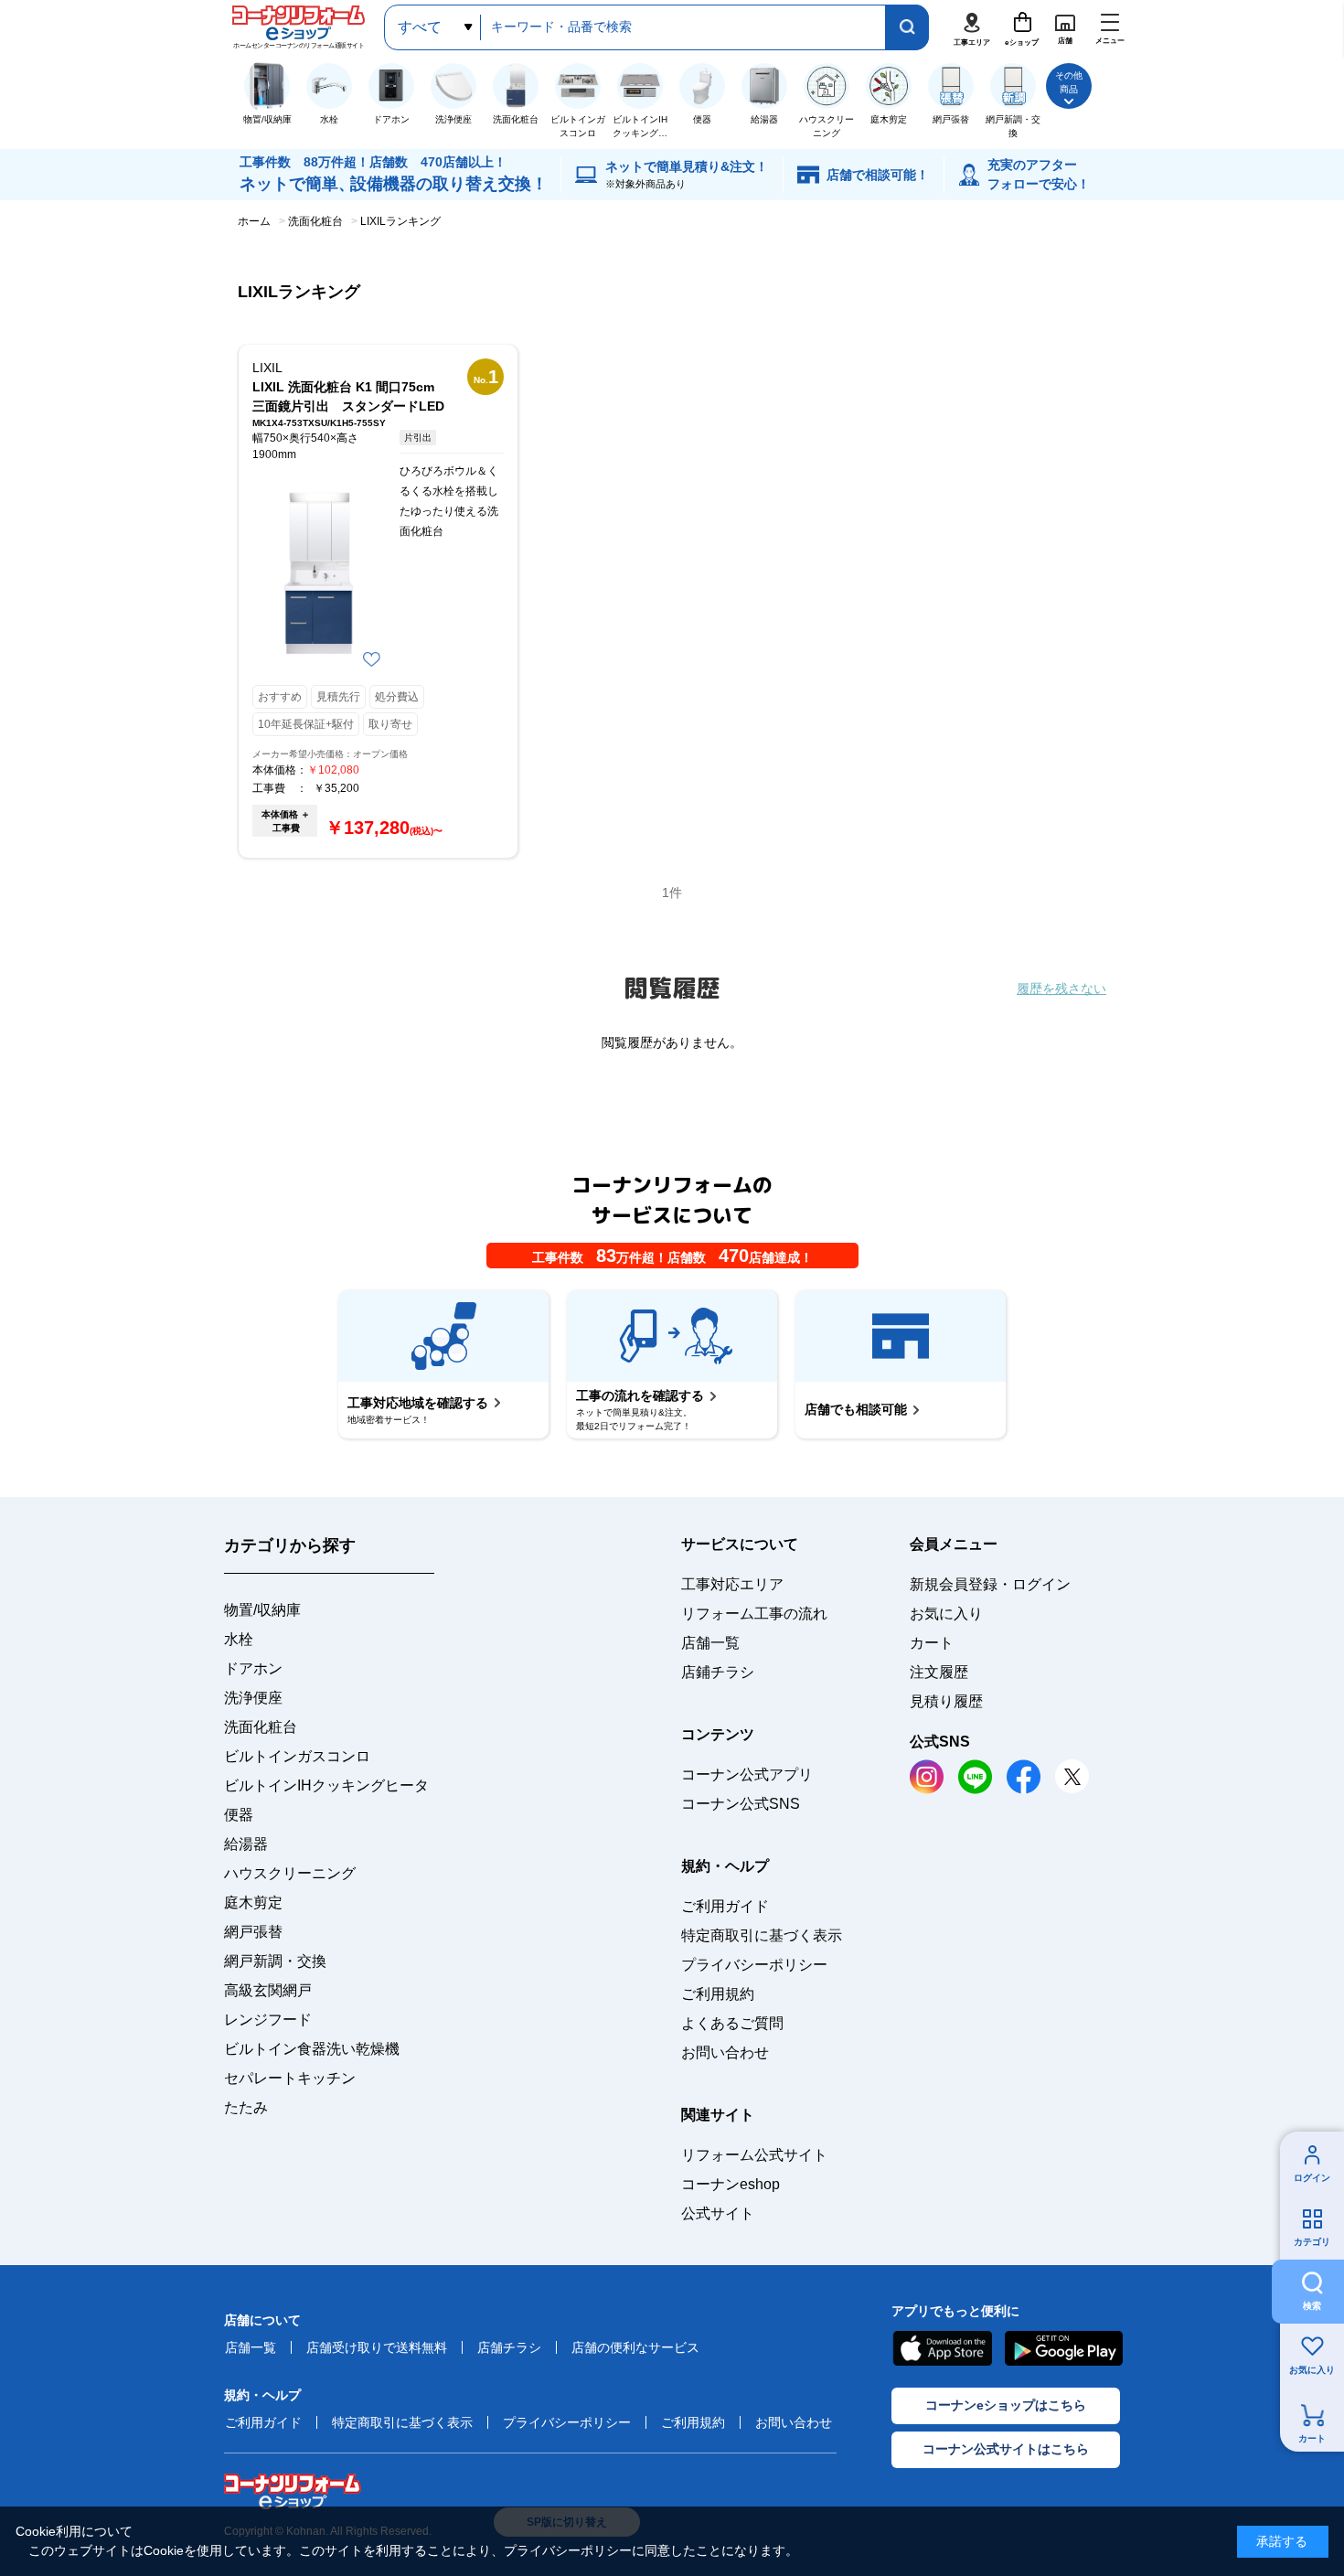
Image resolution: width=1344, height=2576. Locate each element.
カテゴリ (1312, 2242)
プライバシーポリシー (754, 1965)
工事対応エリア (732, 1584)
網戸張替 (253, 1932)
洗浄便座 (253, 1698)
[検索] (907, 27)
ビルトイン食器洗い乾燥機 (312, 2049)
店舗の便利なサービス (635, 2347)
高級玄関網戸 (268, 1990)
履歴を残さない (1061, 989)
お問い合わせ (725, 2052)
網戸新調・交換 (275, 1961)
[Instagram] (927, 1777)
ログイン (1312, 2178)
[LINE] (975, 1777)
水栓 (239, 1639)
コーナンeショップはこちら (1006, 2405)
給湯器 (246, 1844)
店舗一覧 (710, 1643)
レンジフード (268, 2020)
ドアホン (253, 1668)
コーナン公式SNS (741, 1804)
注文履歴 (939, 1672)
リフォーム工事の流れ (754, 1614)
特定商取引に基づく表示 (762, 1935)
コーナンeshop (731, 2184)
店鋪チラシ (718, 1672)
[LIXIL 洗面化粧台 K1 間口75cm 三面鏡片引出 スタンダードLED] (319, 573)
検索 (1312, 2306)
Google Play (1064, 2348)
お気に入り (1312, 2370)
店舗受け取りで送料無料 (377, 2347)
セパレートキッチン (290, 2078)
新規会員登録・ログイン (990, 1584)
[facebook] (1024, 1777)
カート (1312, 2438)
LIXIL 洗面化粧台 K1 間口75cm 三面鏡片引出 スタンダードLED (348, 396)
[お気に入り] (372, 659)
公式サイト (718, 2213)
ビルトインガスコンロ (297, 1756)
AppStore (942, 2348)
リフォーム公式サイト (754, 2155)
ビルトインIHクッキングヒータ (326, 1785)
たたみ (246, 2107)
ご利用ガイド (725, 1906)
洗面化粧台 (261, 1727)
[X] (1072, 1776)
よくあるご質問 (732, 2023)
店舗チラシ (509, 2347)
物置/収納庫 (262, 1610)
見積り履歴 (946, 1701)
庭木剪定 (253, 1903)
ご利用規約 (718, 1994)
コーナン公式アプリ (747, 1774)
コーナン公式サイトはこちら (1006, 2449)
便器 (239, 1815)
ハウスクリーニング (290, 1873)
